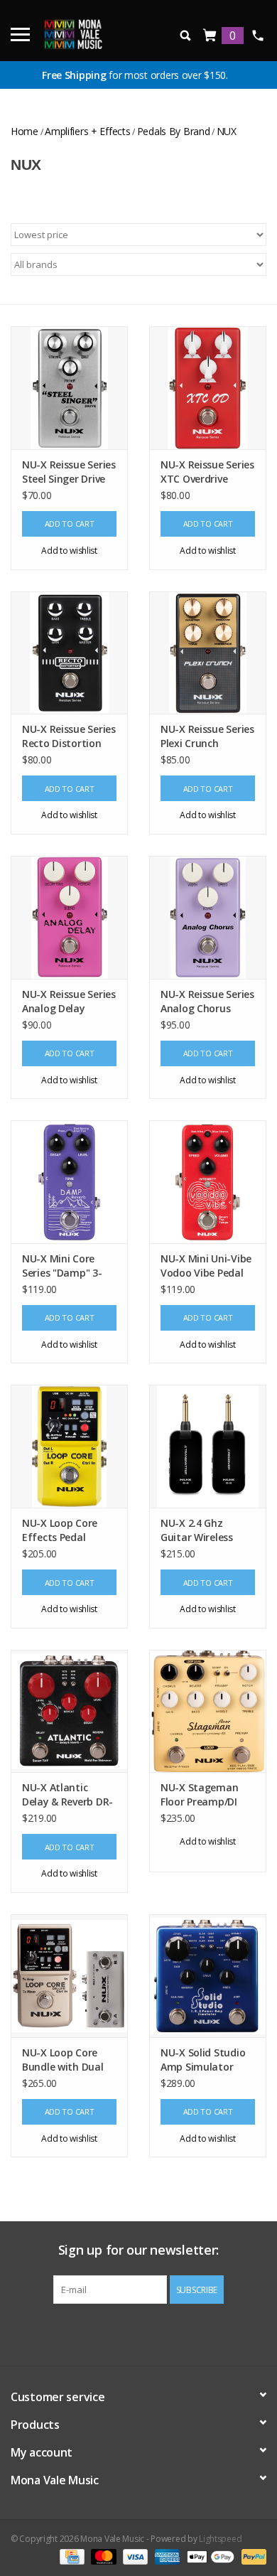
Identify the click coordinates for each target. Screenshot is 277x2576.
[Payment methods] (70, 2556)
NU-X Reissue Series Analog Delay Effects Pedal (69, 1002)
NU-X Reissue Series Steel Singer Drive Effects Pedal (69, 472)
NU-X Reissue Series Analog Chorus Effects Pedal (207, 1002)
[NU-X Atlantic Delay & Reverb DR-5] (69, 1711)
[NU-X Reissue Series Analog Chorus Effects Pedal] (208, 917)
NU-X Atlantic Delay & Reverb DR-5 (67, 1795)
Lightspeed (220, 2539)
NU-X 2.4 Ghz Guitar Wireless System (197, 1530)
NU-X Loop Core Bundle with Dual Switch (63, 2060)
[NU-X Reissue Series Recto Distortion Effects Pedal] (69, 653)
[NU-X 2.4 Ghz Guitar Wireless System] (208, 1446)
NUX (227, 131)
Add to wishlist (69, 551)
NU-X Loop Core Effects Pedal (60, 1530)
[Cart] (210, 36)
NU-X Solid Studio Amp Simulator (203, 2060)
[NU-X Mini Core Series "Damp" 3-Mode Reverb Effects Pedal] (69, 1182)
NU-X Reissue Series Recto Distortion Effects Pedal (69, 736)
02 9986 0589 (257, 36)
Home (25, 131)
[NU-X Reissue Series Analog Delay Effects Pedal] (69, 917)
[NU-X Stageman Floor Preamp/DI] (208, 1711)
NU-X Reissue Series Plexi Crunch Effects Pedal (207, 736)
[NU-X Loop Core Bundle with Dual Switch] (69, 1976)
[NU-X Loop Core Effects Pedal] (69, 1446)
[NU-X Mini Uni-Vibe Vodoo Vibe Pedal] (208, 1182)
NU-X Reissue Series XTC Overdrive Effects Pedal (207, 472)
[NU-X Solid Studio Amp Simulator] (208, 1976)
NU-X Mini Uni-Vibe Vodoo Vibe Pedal (206, 1266)
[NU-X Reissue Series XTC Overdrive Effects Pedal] (208, 388)
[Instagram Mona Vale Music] (151, 2333)
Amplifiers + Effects (87, 131)
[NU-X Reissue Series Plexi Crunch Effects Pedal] (208, 653)
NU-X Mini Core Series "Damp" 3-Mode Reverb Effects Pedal (62, 1266)
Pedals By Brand (174, 131)
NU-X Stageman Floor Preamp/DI (199, 1794)
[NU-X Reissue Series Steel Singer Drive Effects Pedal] (69, 388)
